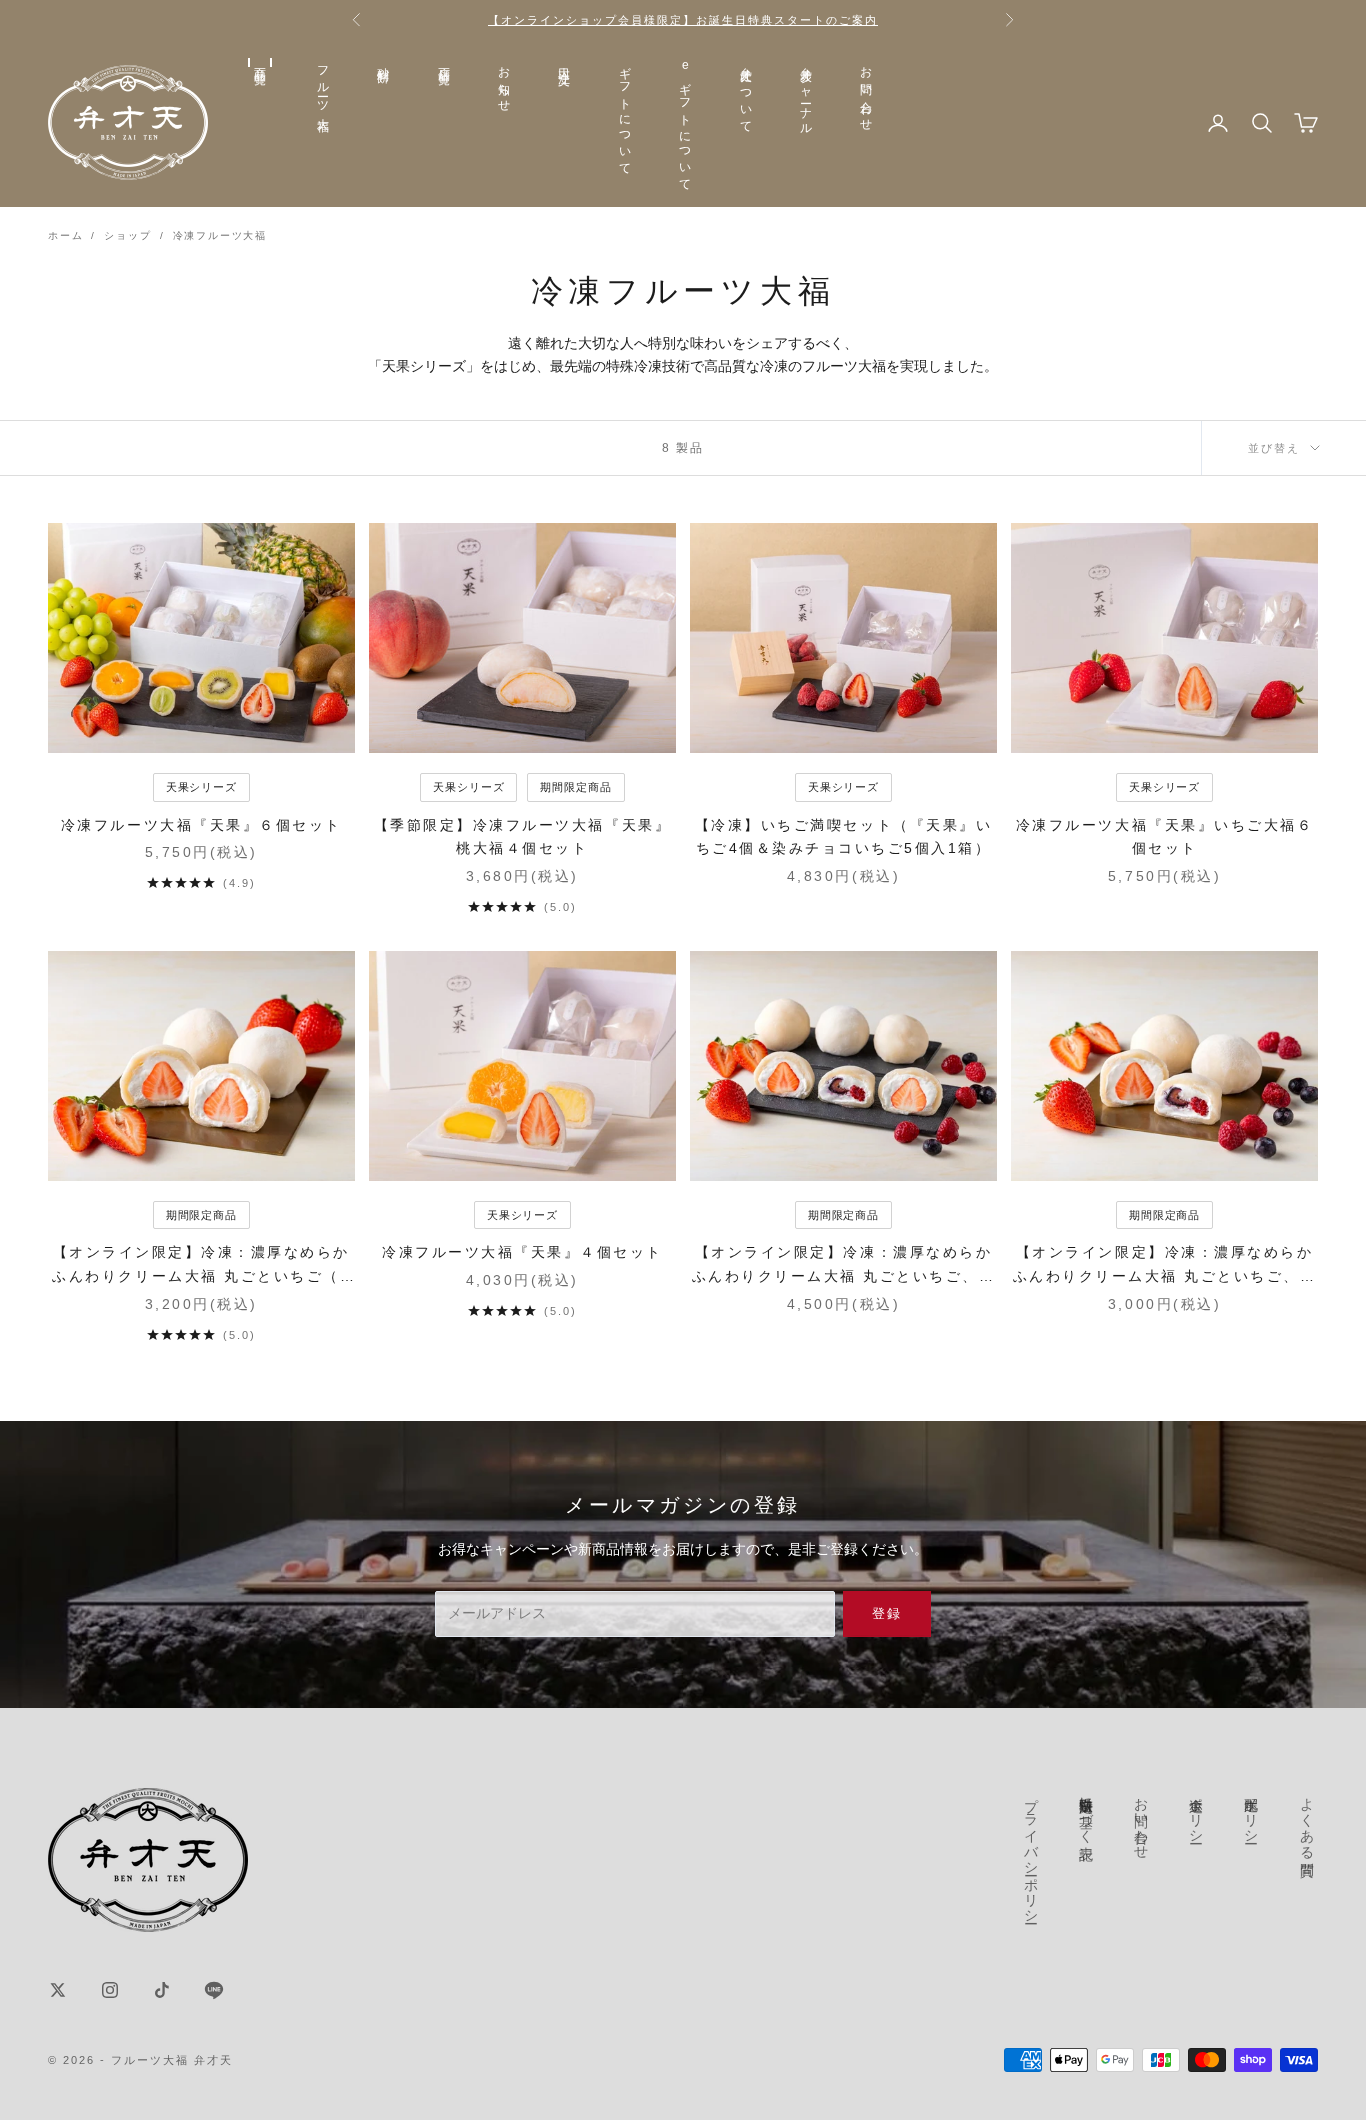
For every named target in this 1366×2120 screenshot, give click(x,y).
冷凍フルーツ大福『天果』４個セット (522, 1252)
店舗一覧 (444, 62)
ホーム (65, 235)
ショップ (127, 235)
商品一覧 (260, 62)
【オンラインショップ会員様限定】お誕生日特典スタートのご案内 (682, 20)
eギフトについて (685, 122)
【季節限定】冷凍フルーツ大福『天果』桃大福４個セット (522, 837)
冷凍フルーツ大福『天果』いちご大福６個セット (1164, 837)
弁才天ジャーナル (806, 94)
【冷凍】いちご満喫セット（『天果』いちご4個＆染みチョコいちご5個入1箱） (843, 837)
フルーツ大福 (323, 85)
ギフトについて (625, 114)
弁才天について (746, 93)
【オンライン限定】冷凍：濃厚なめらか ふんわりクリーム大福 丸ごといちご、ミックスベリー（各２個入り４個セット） (1165, 1266)
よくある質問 (1307, 1820)
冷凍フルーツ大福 (220, 235)
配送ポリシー (1252, 1812)
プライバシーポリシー (1032, 1852)
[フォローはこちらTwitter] (58, 1990)
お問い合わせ (866, 92)
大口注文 (564, 62)
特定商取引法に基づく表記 (1087, 1812)
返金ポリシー (1197, 1812)
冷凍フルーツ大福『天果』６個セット (201, 825)
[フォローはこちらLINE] (214, 1990)
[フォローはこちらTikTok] (162, 1990)
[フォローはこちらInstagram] (110, 1990)
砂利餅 (383, 61)
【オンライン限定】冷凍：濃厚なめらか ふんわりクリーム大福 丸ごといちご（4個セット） (201, 1266)
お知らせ (504, 83)
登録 (887, 1613)
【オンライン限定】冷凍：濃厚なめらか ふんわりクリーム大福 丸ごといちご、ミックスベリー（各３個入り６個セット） (844, 1266)
